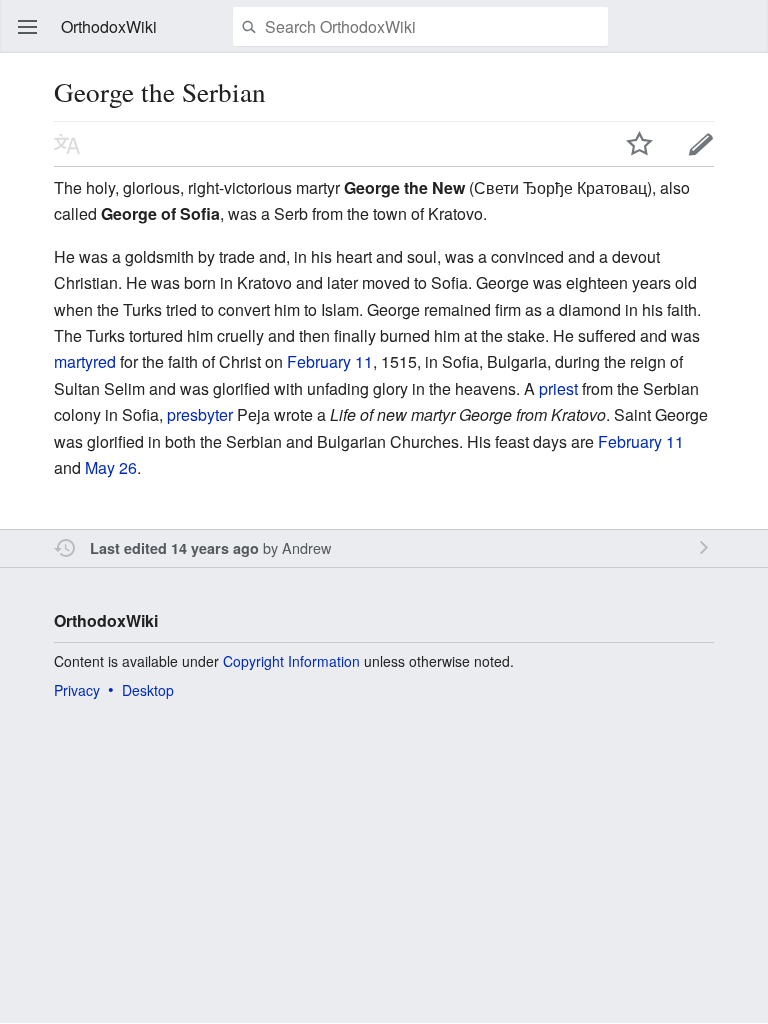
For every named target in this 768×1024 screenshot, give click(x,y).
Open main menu (28, 27)
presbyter (200, 414)
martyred (85, 361)
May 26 (111, 467)
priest (558, 388)
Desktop (148, 690)
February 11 (330, 361)
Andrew (306, 547)
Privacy (77, 690)
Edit (701, 144)
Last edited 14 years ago (174, 548)
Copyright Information (291, 661)
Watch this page (640, 144)
